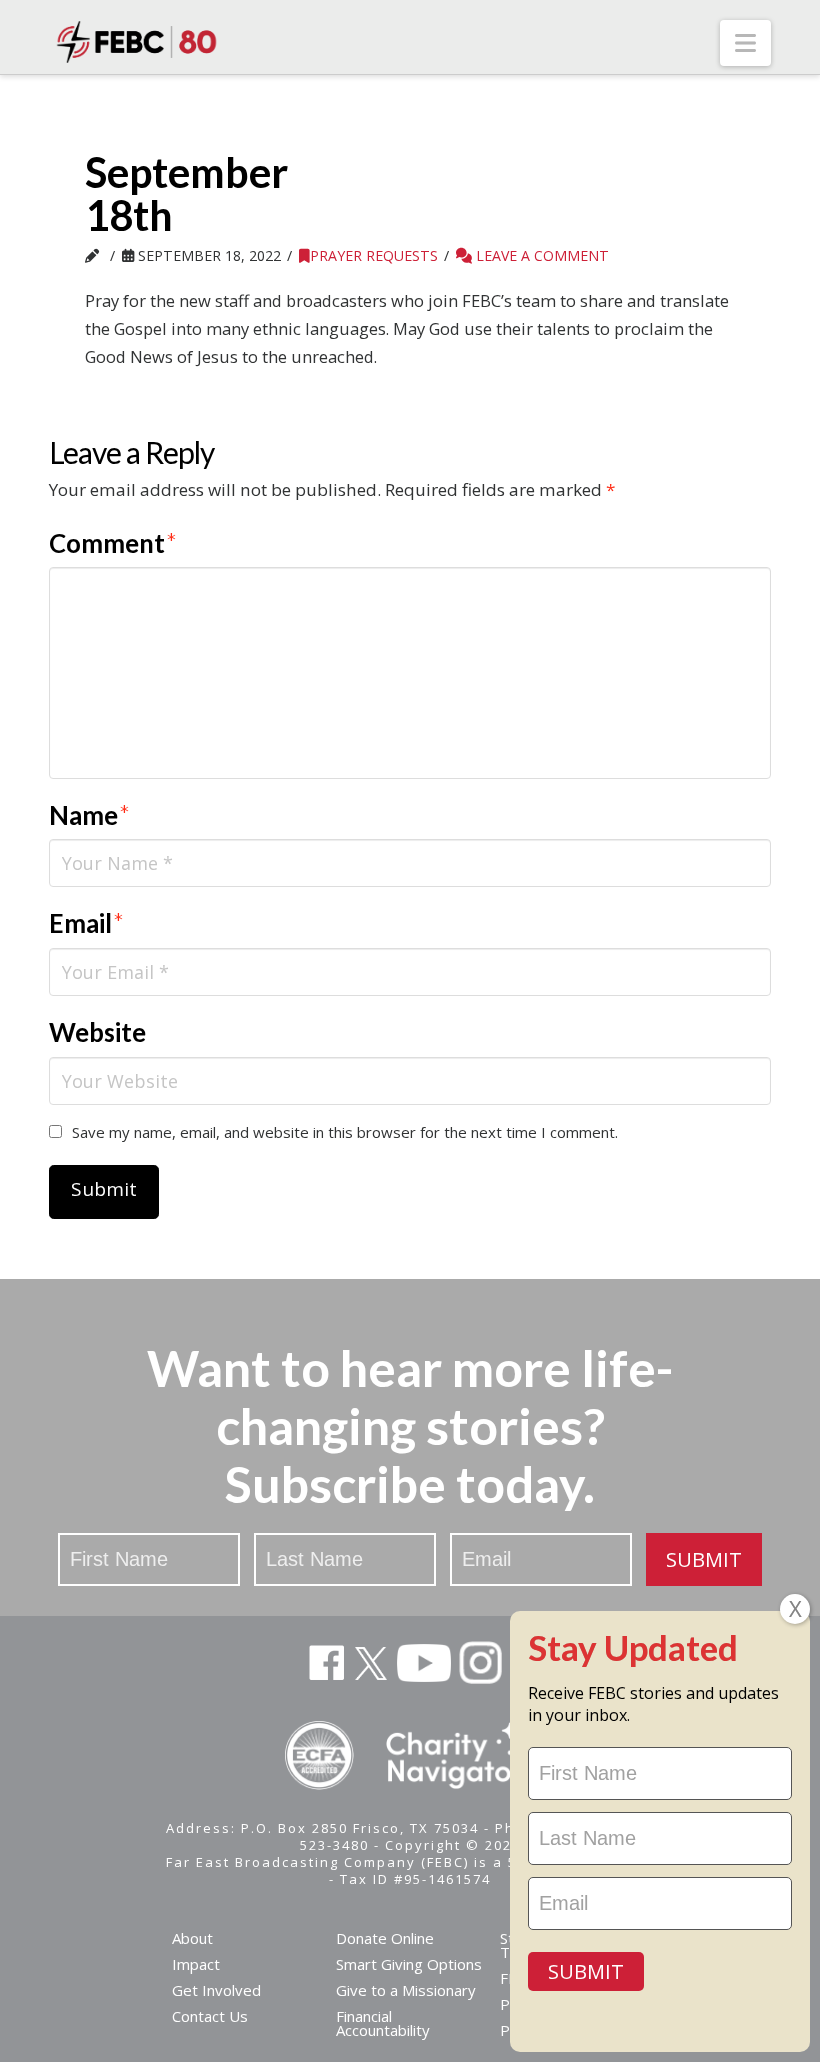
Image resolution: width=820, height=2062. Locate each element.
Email (86, 923)
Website (97, 1032)
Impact (196, 1964)
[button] (745, 43)
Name (89, 815)
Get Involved (216, 1990)
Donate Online (385, 1938)
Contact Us (210, 2016)
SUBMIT (704, 1559)
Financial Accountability (383, 2023)
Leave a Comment (540, 255)
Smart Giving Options (409, 1964)
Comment (113, 543)
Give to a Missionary (406, 1990)
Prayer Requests (374, 255)
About (192, 1938)
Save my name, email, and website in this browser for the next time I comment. (345, 1132)
